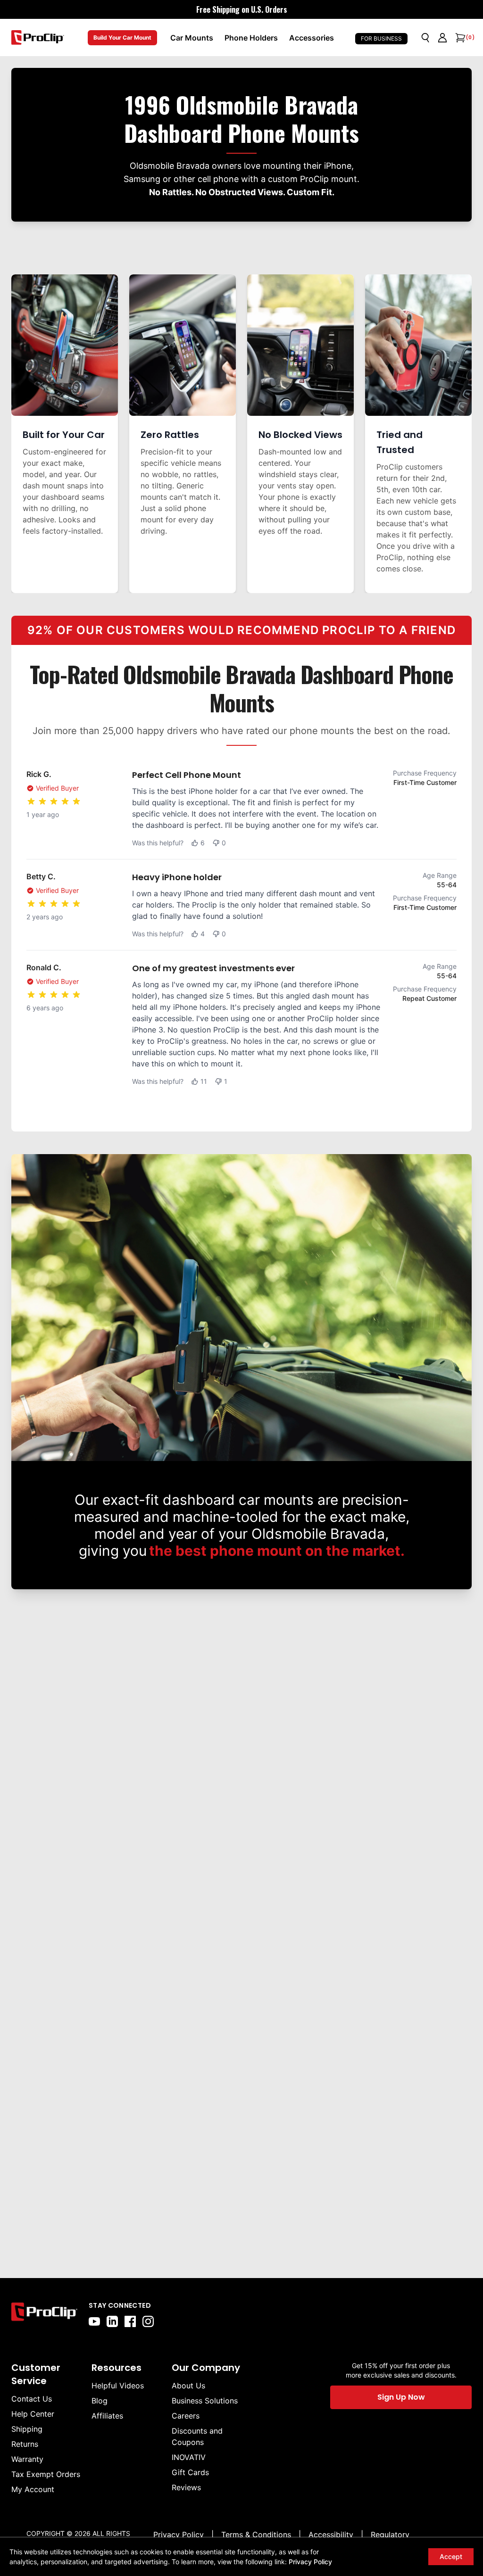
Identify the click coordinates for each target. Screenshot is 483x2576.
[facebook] (130, 2321)
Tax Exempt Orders (46, 2474)
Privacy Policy (310, 2562)
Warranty (27, 2459)
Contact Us (32, 2399)
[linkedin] (112, 2321)
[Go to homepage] (38, 37)
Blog (100, 2401)
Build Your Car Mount (122, 37)
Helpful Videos (118, 2386)
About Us (188, 2386)
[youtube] (94, 2321)
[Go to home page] (44, 2314)
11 (204, 1081)
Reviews (186, 2487)
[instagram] (148, 2321)
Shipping (27, 2429)
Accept (451, 2556)
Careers (186, 2416)
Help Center (33, 2414)
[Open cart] (459, 38)
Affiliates (107, 2416)
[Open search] (425, 38)
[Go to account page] (442, 38)
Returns (25, 2444)
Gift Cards (190, 2472)
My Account (33, 2489)
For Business (381, 38)
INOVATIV (189, 2457)
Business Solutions (205, 2401)
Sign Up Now (401, 2397)
